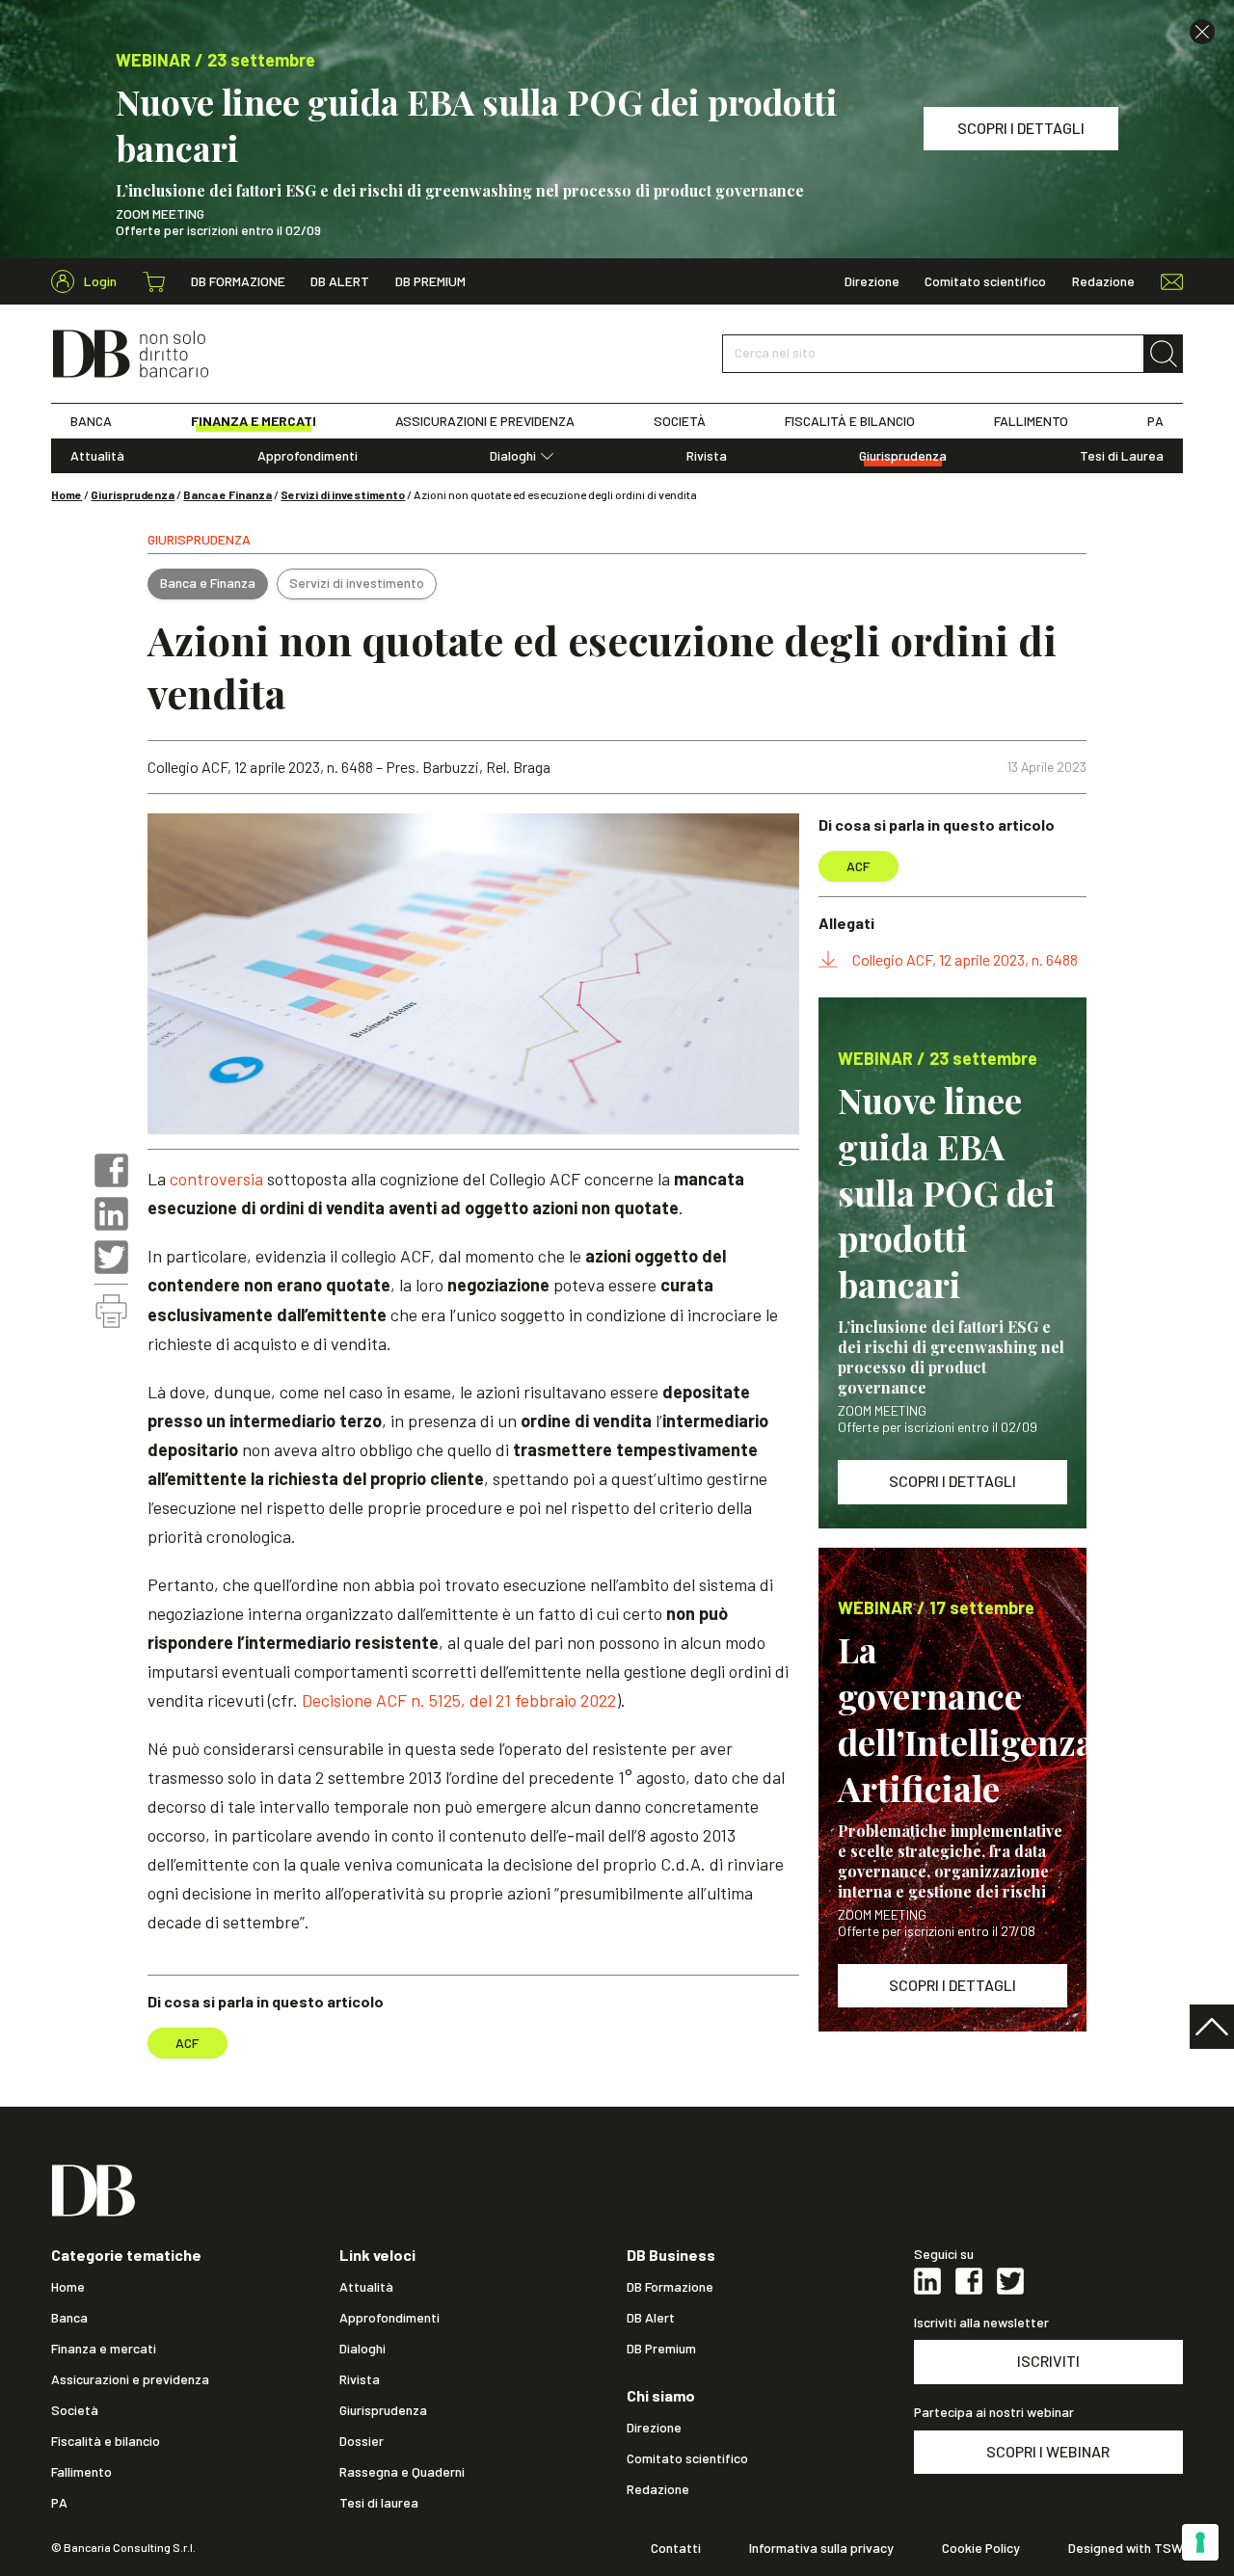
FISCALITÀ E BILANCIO (850, 421)
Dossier (362, 2441)
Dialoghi (513, 456)
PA (1155, 421)
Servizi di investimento (343, 494)
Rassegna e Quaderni (402, 2472)
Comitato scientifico (985, 281)
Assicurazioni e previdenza (130, 2379)
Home (67, 494)
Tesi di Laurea (1122, 456)
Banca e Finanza (228, 494)
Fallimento (81, 2472)
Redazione (1103, 281)
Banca (69, 2318)
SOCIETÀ (680, 421)
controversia (216, 1179)
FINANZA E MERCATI (254, 421)
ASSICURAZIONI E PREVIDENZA (485, 421)
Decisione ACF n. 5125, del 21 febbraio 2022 (459, 1700)
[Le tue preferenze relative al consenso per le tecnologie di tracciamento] (1200, 2542)
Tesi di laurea (379, 2503)
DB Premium (430, 281)
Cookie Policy (981, 2548)
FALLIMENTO (1031, 421)
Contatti (676, 2548)
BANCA (91, 421)
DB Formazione (238, 281)
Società (75, 2410)
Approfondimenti (308, 456)
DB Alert (340, 281)
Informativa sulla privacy (821, 2548)
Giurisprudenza (903, 456)
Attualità (97, 456)
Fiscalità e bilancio (106, 2441)
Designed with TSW (1126, 2548)
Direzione (872, 281)
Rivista (707, 456)
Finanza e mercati (104, 2349)
